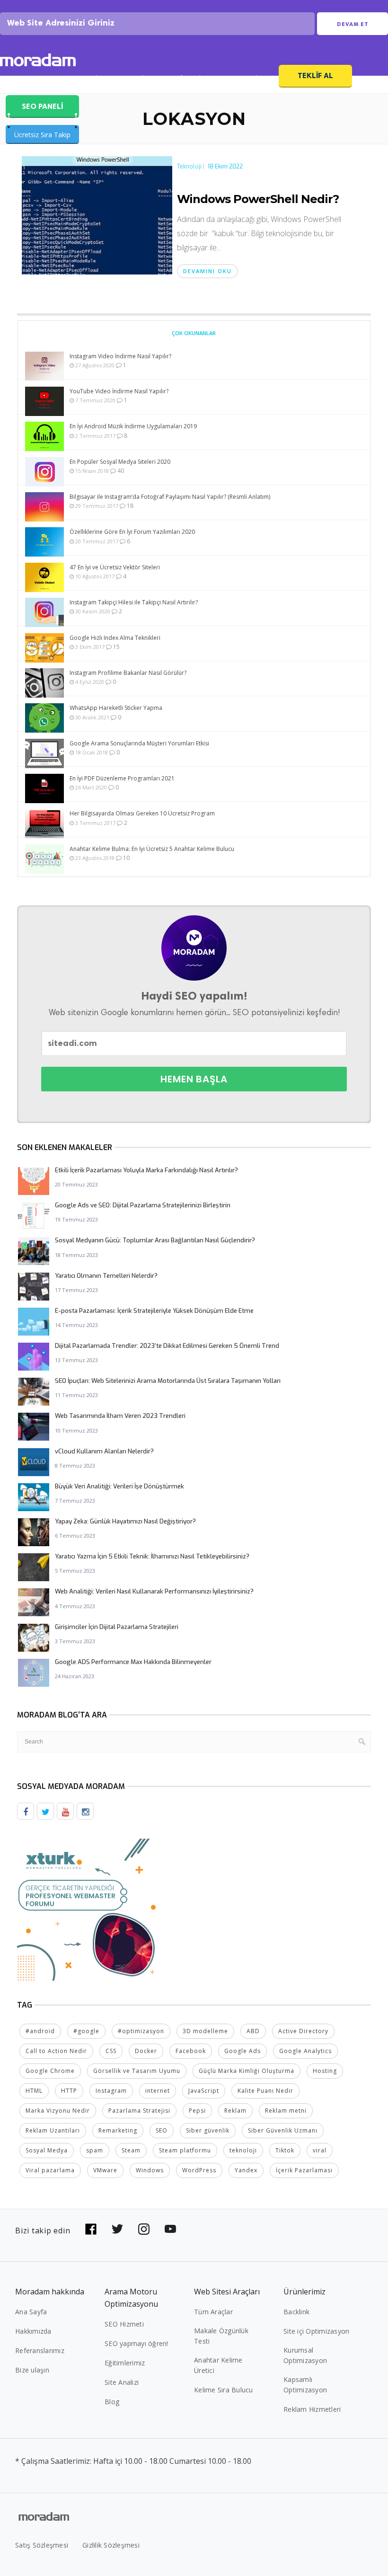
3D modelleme (205, 2031)
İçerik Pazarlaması (304, 2170)
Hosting (325, 2071)
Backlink (296, 2312)
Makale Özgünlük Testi (221, 2336)
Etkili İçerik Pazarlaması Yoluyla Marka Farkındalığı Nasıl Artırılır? (146, 1170)
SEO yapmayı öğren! (137, 2343)
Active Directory (303, 2031)
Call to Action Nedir (56, 2051)
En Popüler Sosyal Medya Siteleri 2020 (120, 462)
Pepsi (197, 2111)
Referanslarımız (40, 2350)
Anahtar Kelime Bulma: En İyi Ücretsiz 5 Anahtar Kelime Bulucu (152, 849)
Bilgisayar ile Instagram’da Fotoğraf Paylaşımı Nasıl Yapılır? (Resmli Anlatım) (170, 497)
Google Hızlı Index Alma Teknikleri (115, 638)
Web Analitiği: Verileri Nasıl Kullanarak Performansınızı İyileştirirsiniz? (154, 1591)
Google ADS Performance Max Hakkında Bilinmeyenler (133, 1662)
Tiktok (285, 2150)
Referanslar (190, 79)
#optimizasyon (141, 2031)
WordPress (199, 2170)
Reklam (235, 2111)
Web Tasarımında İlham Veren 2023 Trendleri (120, 1416)
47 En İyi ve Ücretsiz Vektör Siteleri (115, 567)
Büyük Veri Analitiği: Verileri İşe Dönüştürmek (119, 1486)
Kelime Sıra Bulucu (224, 2390)
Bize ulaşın (32, 2370)
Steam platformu (185, 2150)
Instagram (111, 2091)
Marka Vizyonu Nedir (58, 2111)
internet (158, 2091)
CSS (111, 2051)
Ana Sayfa (31, 2312)
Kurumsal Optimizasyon (305, 2355)
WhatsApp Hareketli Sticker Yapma (116, 708)
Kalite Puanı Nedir (265, 2091)
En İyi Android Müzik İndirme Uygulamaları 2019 (133, 426)
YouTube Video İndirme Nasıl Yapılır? (119, 391)
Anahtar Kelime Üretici (218, 2365)
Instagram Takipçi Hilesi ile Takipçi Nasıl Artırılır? (134, 602)
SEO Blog (138, 79)
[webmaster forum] (88, 1909)
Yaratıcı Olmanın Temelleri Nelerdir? (106, 1276)
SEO (162, 2130)
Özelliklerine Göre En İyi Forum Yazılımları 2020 (132, 532)
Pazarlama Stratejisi (139, 2111)
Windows (150, 2170)
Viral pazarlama (50, 2170)
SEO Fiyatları (247, 79)
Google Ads (242, 2051)
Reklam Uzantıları (53, 2130)
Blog (112, 2402)
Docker (146, 2051)
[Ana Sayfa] (38, 61)
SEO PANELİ (42, 106)
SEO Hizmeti (31, 79)
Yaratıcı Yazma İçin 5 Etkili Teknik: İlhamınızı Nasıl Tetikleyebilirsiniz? (152, 1556)
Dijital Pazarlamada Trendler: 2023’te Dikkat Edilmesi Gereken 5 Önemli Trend (167, 1346)
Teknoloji (189, 167)
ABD (253, 2031)
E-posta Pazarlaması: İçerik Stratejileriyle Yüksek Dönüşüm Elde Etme (154, 1311)
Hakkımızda (33, 2331)
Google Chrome (50, 2071)
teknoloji (243, 2150)
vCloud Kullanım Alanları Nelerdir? (104, 1451)
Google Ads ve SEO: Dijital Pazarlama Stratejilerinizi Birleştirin (143, 1205)
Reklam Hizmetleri (312, 2409)
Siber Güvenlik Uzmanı (283, 2130)
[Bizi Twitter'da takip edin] (117, 2229)
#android (40, 2031)
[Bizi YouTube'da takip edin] (170, 2229)
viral (320, 2150)
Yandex (246, 2170)
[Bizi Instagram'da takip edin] (144, 2229)
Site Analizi (122, 2382)
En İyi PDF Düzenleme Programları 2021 (122, 778)
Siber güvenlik (208, 2130)
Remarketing (118, 2130)
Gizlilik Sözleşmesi (111, 2545)
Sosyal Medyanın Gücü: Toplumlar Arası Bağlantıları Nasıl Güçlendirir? (155, 1240)
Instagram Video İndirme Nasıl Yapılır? (120, 356)
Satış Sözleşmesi (42, 2545)
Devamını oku (207, 271)
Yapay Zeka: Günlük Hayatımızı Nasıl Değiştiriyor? (125, 1521)
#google (86, 2031)
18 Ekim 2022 (225, 167)
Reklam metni (286, 2111)
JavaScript (204, 2091)
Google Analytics (305, 2051)
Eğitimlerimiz (125, 2363)
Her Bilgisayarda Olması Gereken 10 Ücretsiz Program (142, 813)
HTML (34, 2091)
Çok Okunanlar (194, 333)
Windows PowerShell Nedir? (258, 199)
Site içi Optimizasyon (316, 2331)
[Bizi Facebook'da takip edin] (91, 2229)
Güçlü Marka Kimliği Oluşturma (247, 2071)
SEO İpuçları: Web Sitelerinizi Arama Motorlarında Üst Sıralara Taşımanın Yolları (168, 1381)
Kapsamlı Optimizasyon (305, 2385)
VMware (105, 2170)
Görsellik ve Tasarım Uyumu (137, 2071)
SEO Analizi (87, 79)
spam (95, 2150)
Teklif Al (315, 75)
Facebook (191, 2051)
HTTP (69, 2091)
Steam (131, 2150)
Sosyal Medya (47, 2150)
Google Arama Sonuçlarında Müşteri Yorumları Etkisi (139, 743)
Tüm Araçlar (213, 2312)
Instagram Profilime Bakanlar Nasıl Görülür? (128, 673)
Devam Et (353, 24)
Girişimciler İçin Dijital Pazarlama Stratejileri (117, 1627)
